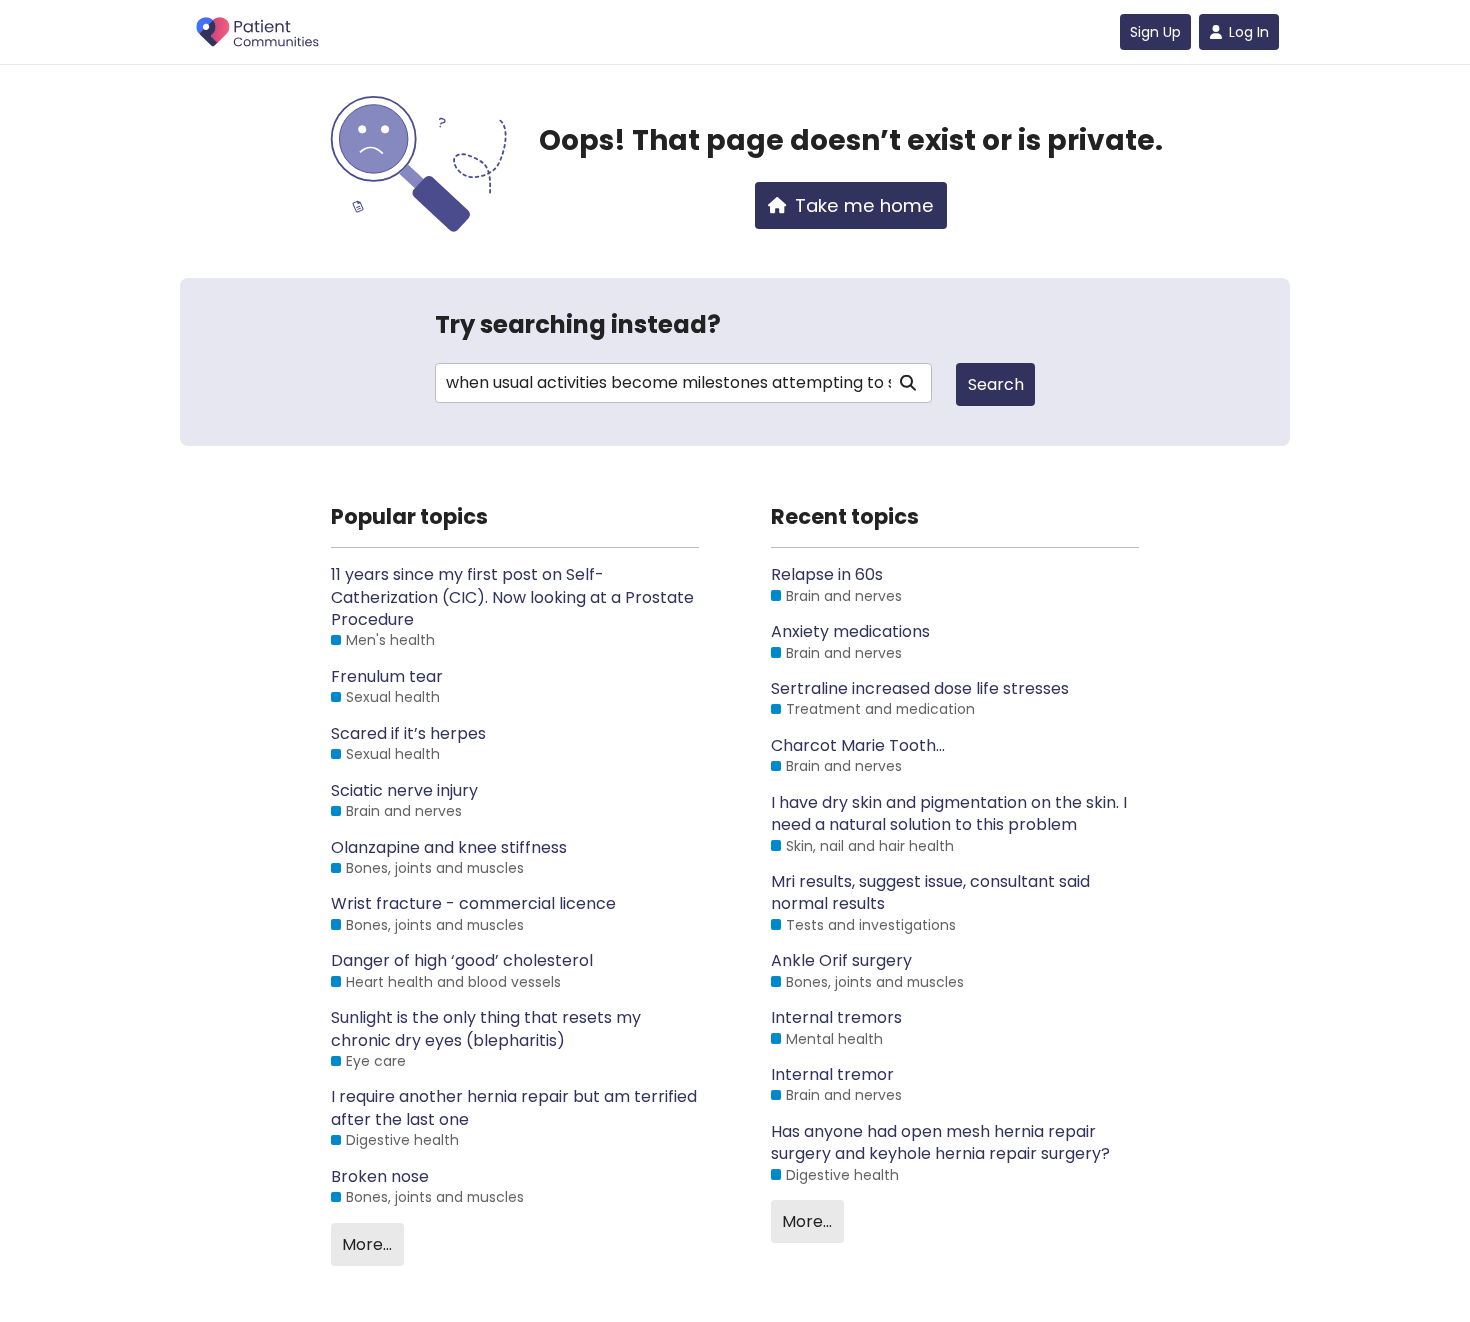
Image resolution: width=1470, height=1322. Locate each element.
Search (996, 384)
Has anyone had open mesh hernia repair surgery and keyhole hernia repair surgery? (940, 1143)
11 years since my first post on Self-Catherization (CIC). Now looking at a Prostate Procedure (512, 597)
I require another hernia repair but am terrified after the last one (514, 1108)
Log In (1249, 32)
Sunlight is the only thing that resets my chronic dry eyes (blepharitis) (486, 1029)
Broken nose (380, 1177)
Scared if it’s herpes (408, 734)
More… (367, 1244)
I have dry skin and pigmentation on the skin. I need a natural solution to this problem (949, 814)
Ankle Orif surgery (841, 961)
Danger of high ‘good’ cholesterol (462, 961)
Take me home (864, 205)
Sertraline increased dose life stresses (920, 689)
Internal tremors (836, 1018)
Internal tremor (832, 1075)
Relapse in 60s (827, 575)
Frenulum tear (387, 677)
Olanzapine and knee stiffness (449, 848)
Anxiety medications (850, 632)
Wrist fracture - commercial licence (473, 904)
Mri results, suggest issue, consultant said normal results (930, 893)
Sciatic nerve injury (404, 791)
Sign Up (1155, 32)
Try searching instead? (578, 324)
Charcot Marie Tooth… (858, 746)
